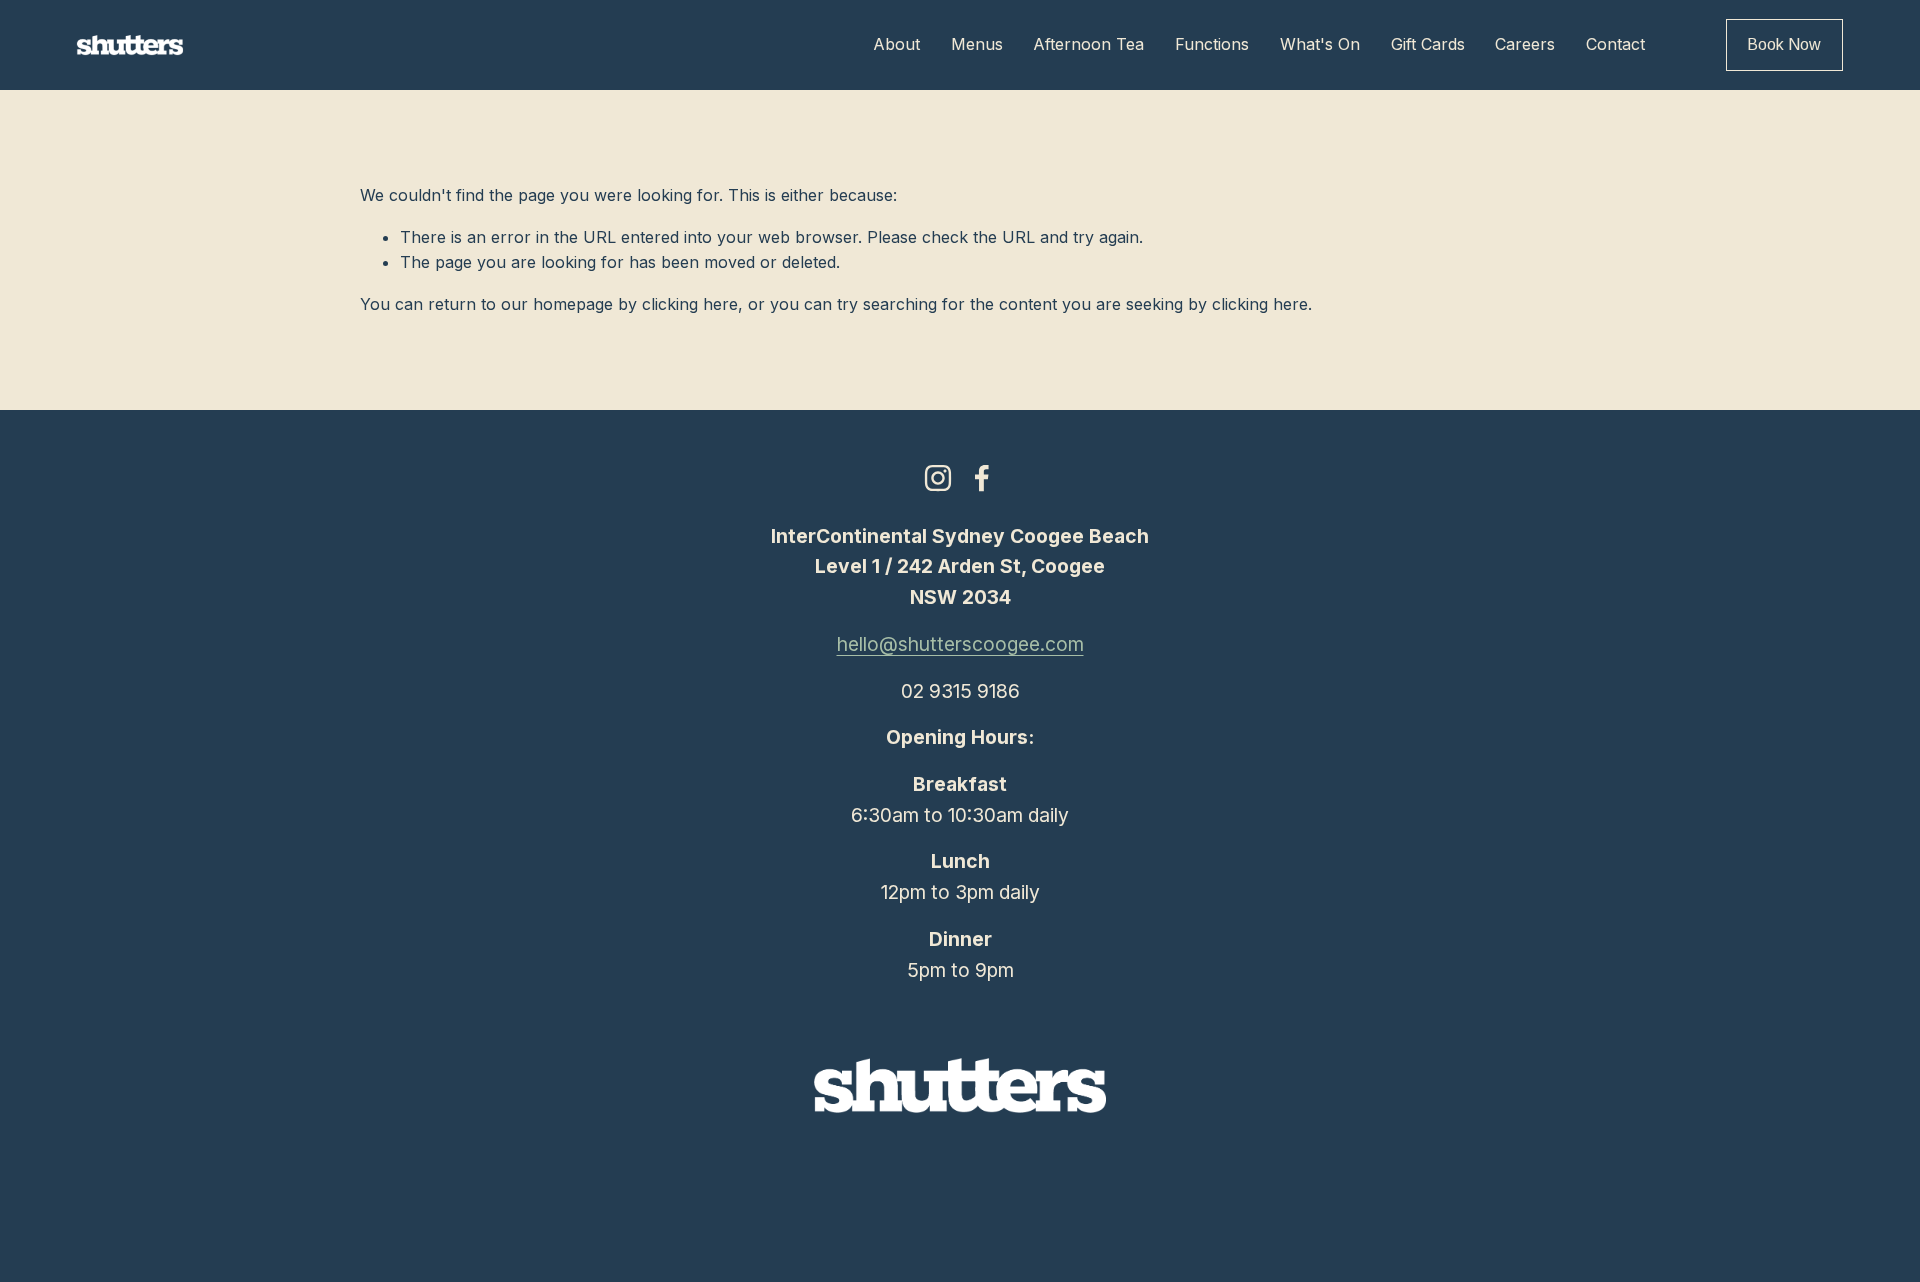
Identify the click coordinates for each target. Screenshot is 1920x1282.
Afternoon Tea (1088, 44)
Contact (1615, 44)
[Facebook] (982, 478)
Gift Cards (1428, 44)
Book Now (1784, 44)
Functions (1212, 44)
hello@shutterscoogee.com (960, 644)
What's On (1320, 44)
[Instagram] (938, 478)
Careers (1525, 44)
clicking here (690, 304)
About (896, 44)
